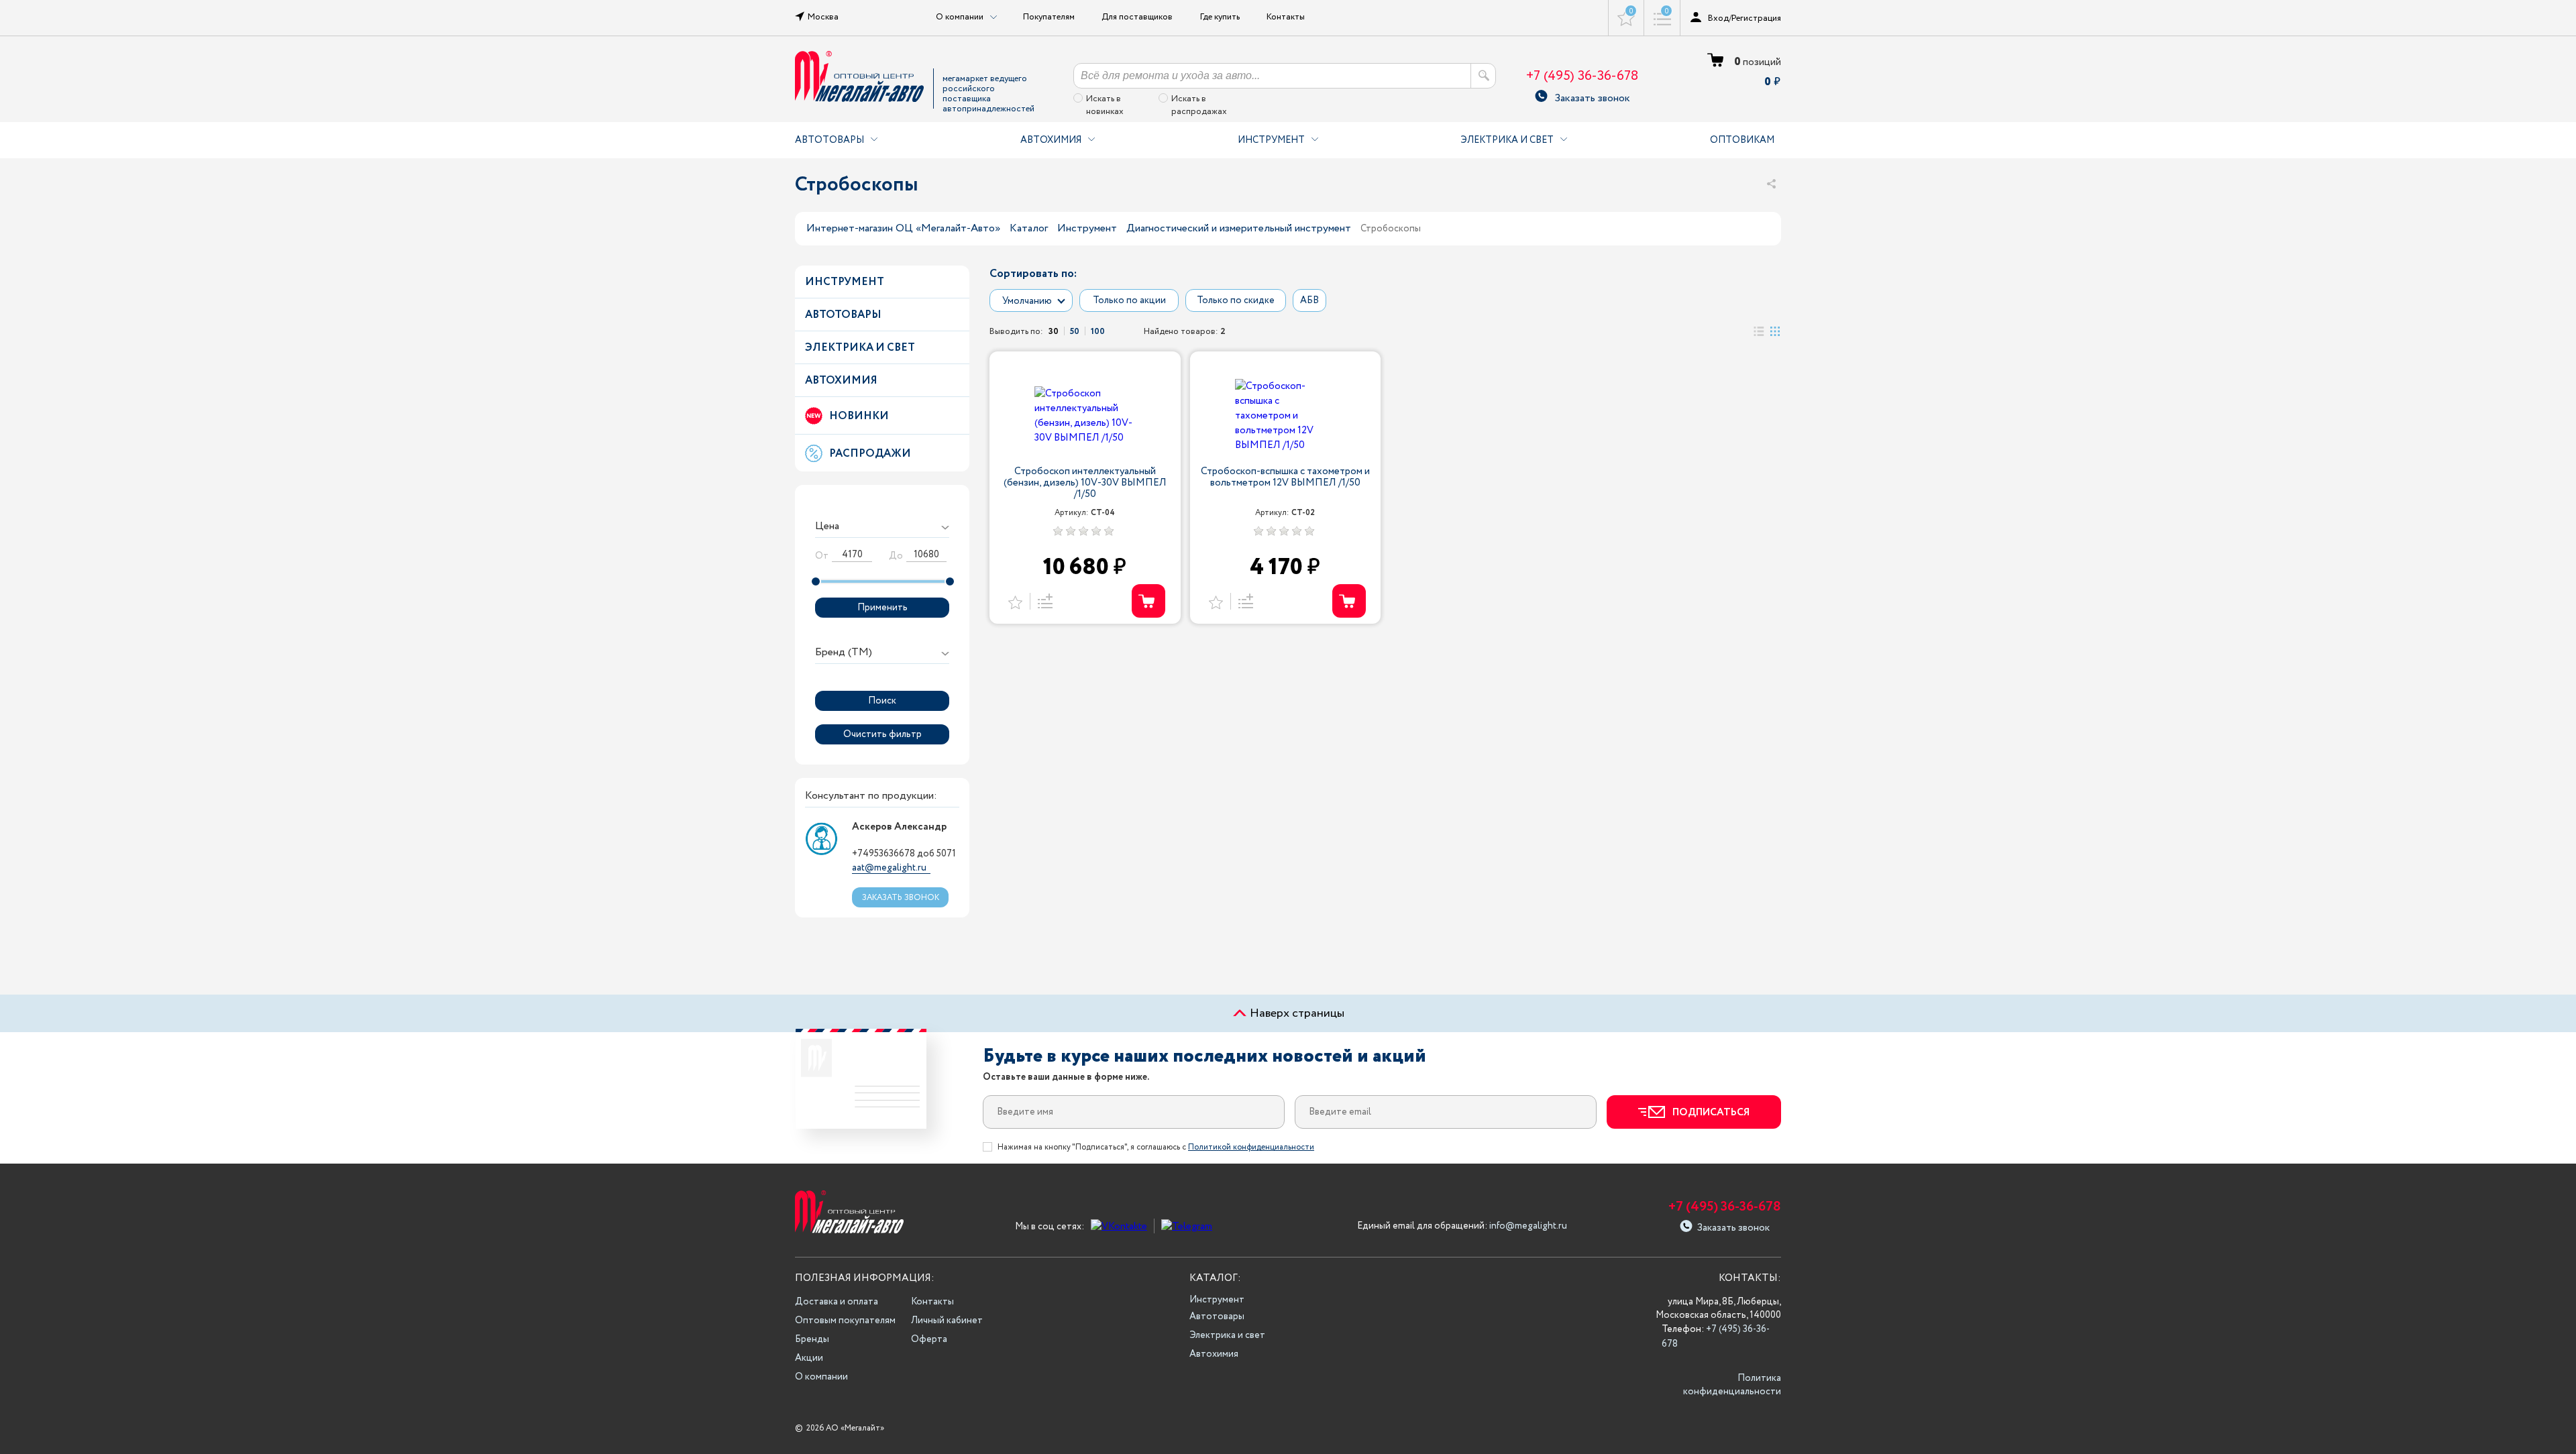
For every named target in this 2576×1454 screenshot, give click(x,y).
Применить (882, 608)
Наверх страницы (1296, 1013)
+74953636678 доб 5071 (904, 854)
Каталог (1029, 228)
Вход (1718, 18)
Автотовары (829, 140)
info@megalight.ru (1528, 1226)
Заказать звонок (1592, 96)
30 (1054, 331)
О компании (821, 1377)
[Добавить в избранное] (1015, 601)
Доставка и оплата (837, 1302)
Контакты (1286, 17)
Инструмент (1271, 140)
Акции (809, 1358)
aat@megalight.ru (889, 868)
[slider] (816, 581)
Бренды (812, 1339)
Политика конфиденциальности (1732, 1385)
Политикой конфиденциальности (1251, 1147)
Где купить (1220, 17)
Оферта (929, 1339)
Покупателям (1049, 17)
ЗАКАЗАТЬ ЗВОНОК (901, 898)
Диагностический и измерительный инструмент (1239, 228)
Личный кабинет (947, 1321)
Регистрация (1756, 18)
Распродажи (870, 454)
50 (1075, 331)
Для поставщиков (1137, 17)
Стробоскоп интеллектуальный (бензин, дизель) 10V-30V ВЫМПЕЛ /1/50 (1085, 483)
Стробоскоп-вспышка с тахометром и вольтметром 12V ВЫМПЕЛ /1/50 (1285, 478)
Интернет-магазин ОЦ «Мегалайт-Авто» (903, 228)
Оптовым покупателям (845, 1321)
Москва (823, 17)
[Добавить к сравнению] (1043, 601)
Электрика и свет (1507, 140)
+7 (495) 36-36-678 (1582, 76)
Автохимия (1051, 140)
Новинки (859, 416)
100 (1098, 331)
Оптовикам (1742, 140)
